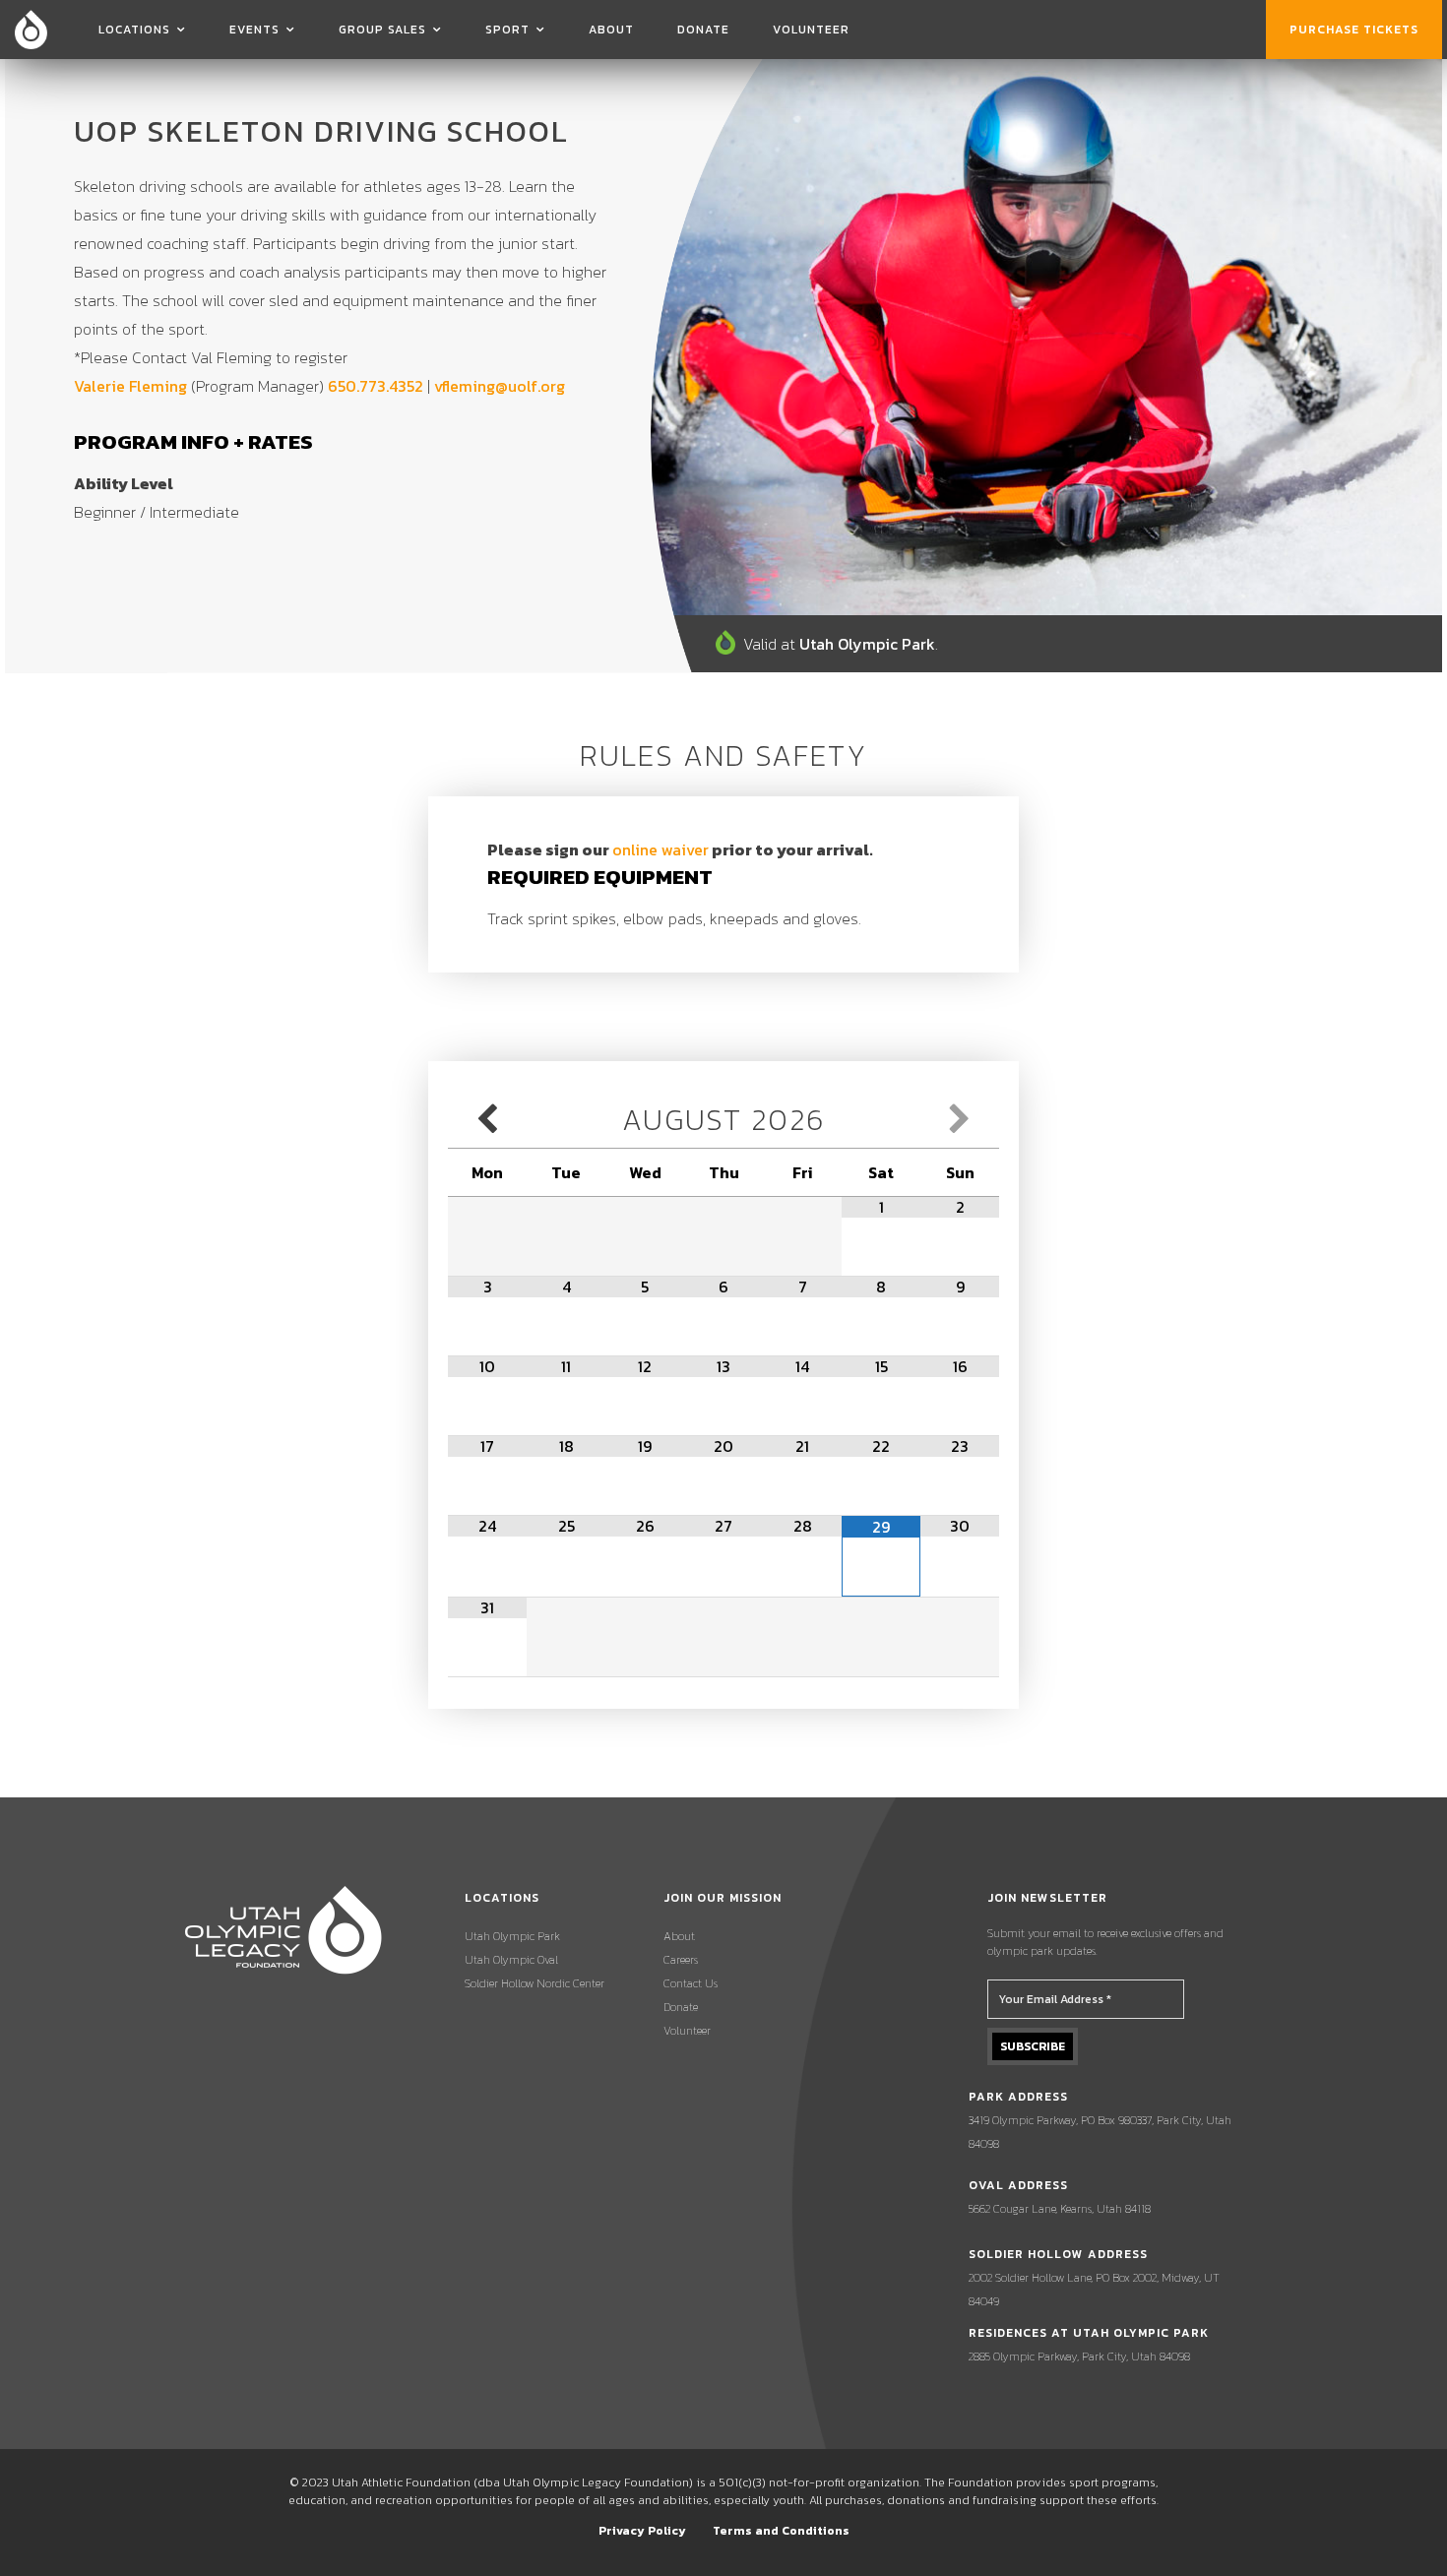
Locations (134, 30)
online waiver (661, 849)
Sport (507, 30)
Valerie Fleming (130, 386)
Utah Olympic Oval (511, 1960)
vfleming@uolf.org (500, 386)
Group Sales (382, 30)
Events (254, 30)
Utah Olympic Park (512, 1936)
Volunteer (811, 30)
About (611, 30)
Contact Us (691, 1983)
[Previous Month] (487, 1120)
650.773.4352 (376, 386)
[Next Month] (960, 1120)
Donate (703, 30)
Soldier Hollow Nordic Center (535, 1983)
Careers (681, 1960)
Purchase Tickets (1354, 30)
